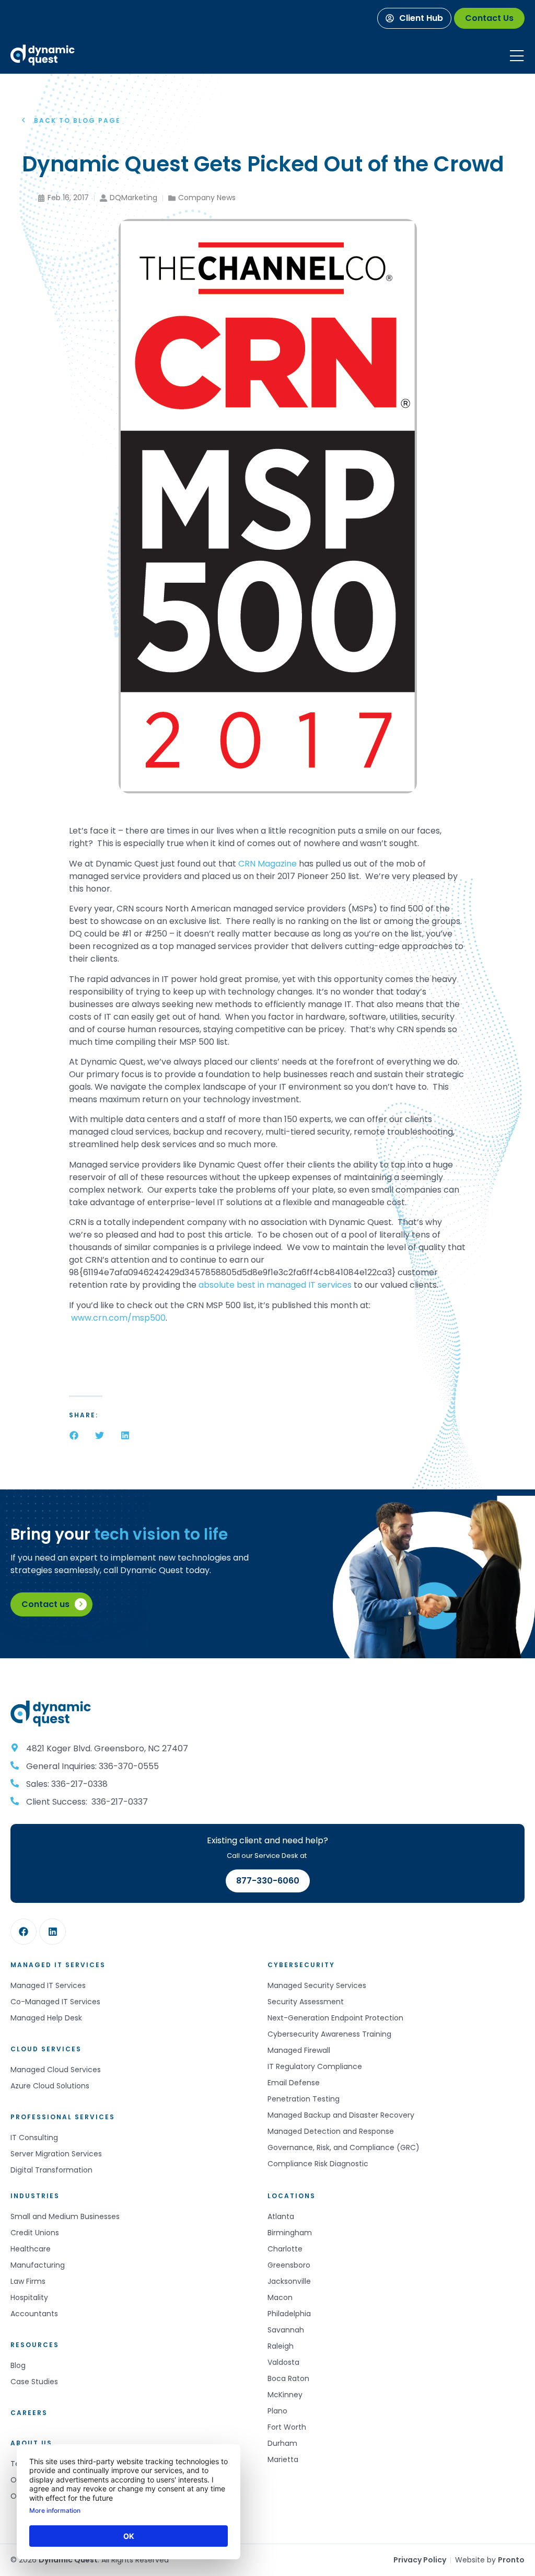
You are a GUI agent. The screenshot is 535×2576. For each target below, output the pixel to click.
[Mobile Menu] (517, 56)
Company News (207, 198)
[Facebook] (24, 1932)
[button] (74, 1435)
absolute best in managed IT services (275, 1285)
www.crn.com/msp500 (118, 1318)
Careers (29, 2413)
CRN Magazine (267, 864)
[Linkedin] (52, 1932)
